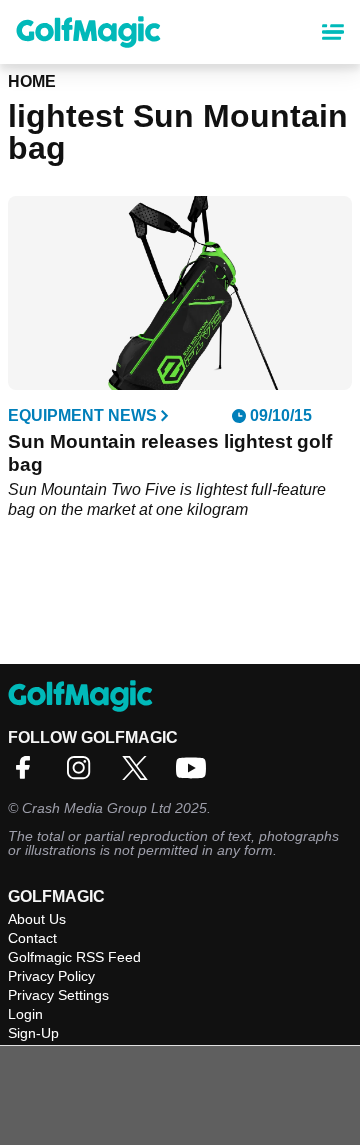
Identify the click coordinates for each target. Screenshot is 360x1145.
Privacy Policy (51, 976)
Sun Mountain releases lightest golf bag (170, 453)
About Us (37, 919)
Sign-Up (33, 1033)
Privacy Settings (58, 995)
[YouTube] (196, 774)
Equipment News (82, 416)
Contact (32, 938)
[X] (140, 774)
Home (32, 81)
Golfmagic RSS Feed (74, 957)
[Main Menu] (333, 32)
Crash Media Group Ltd (96, 808)
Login (25, 1014)
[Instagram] (84, 774)
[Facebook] (28, 774)
